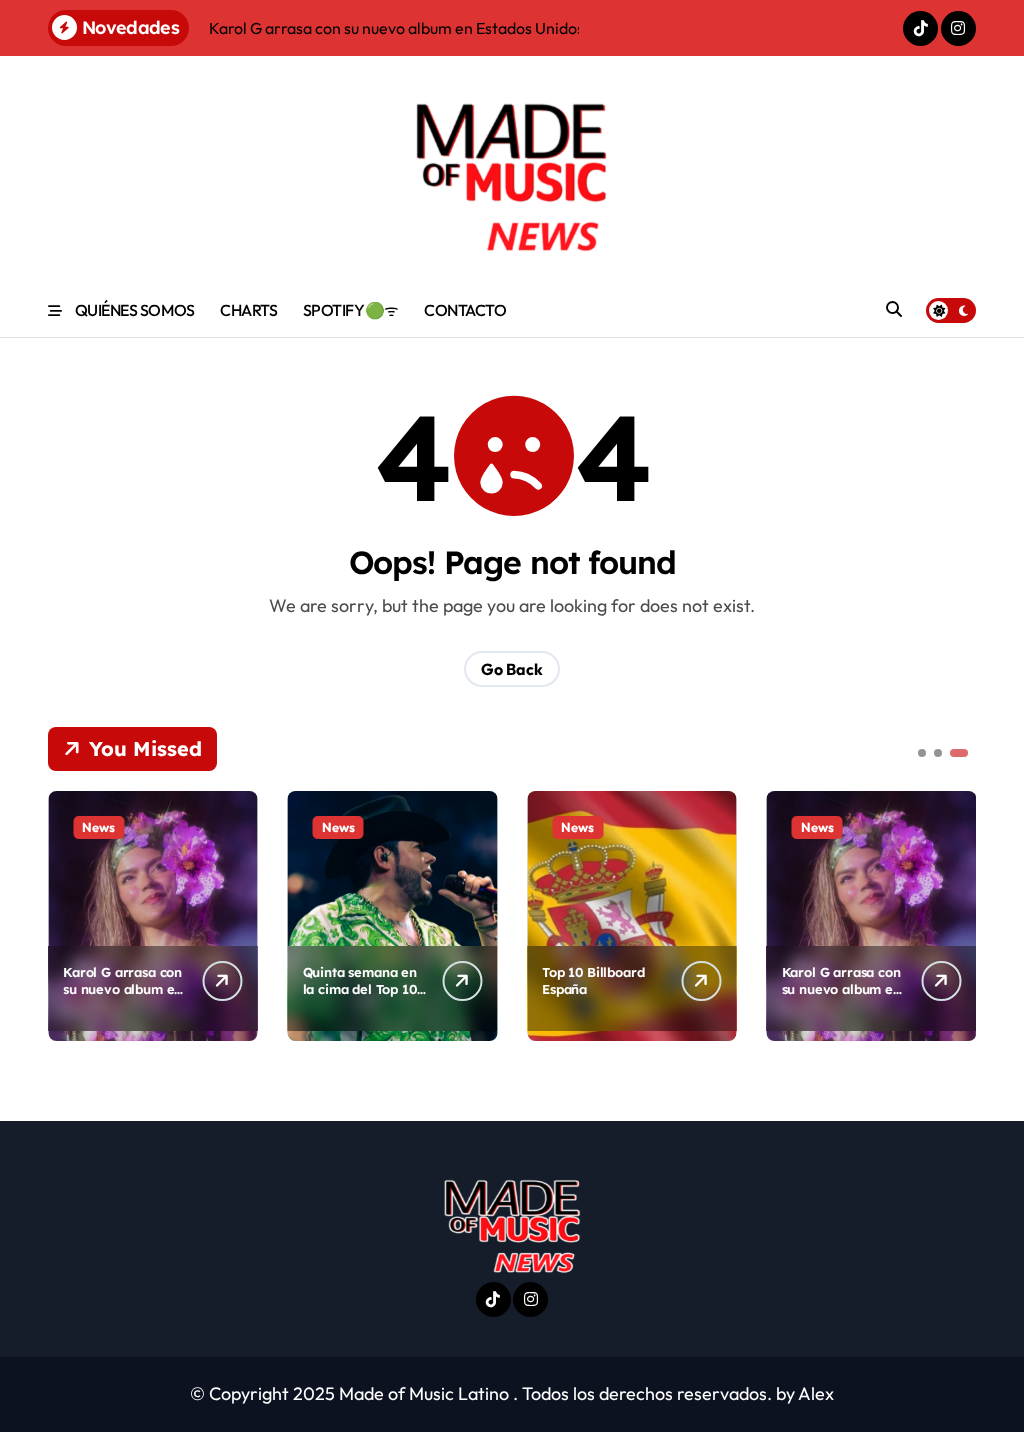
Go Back (512, 669)
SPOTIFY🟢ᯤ (351, 310)
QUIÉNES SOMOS (135, 310)
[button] (956, 914)
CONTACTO (465, 310)
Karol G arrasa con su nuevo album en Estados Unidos (122, 989)
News (98, 827)
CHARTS (248, 310)
